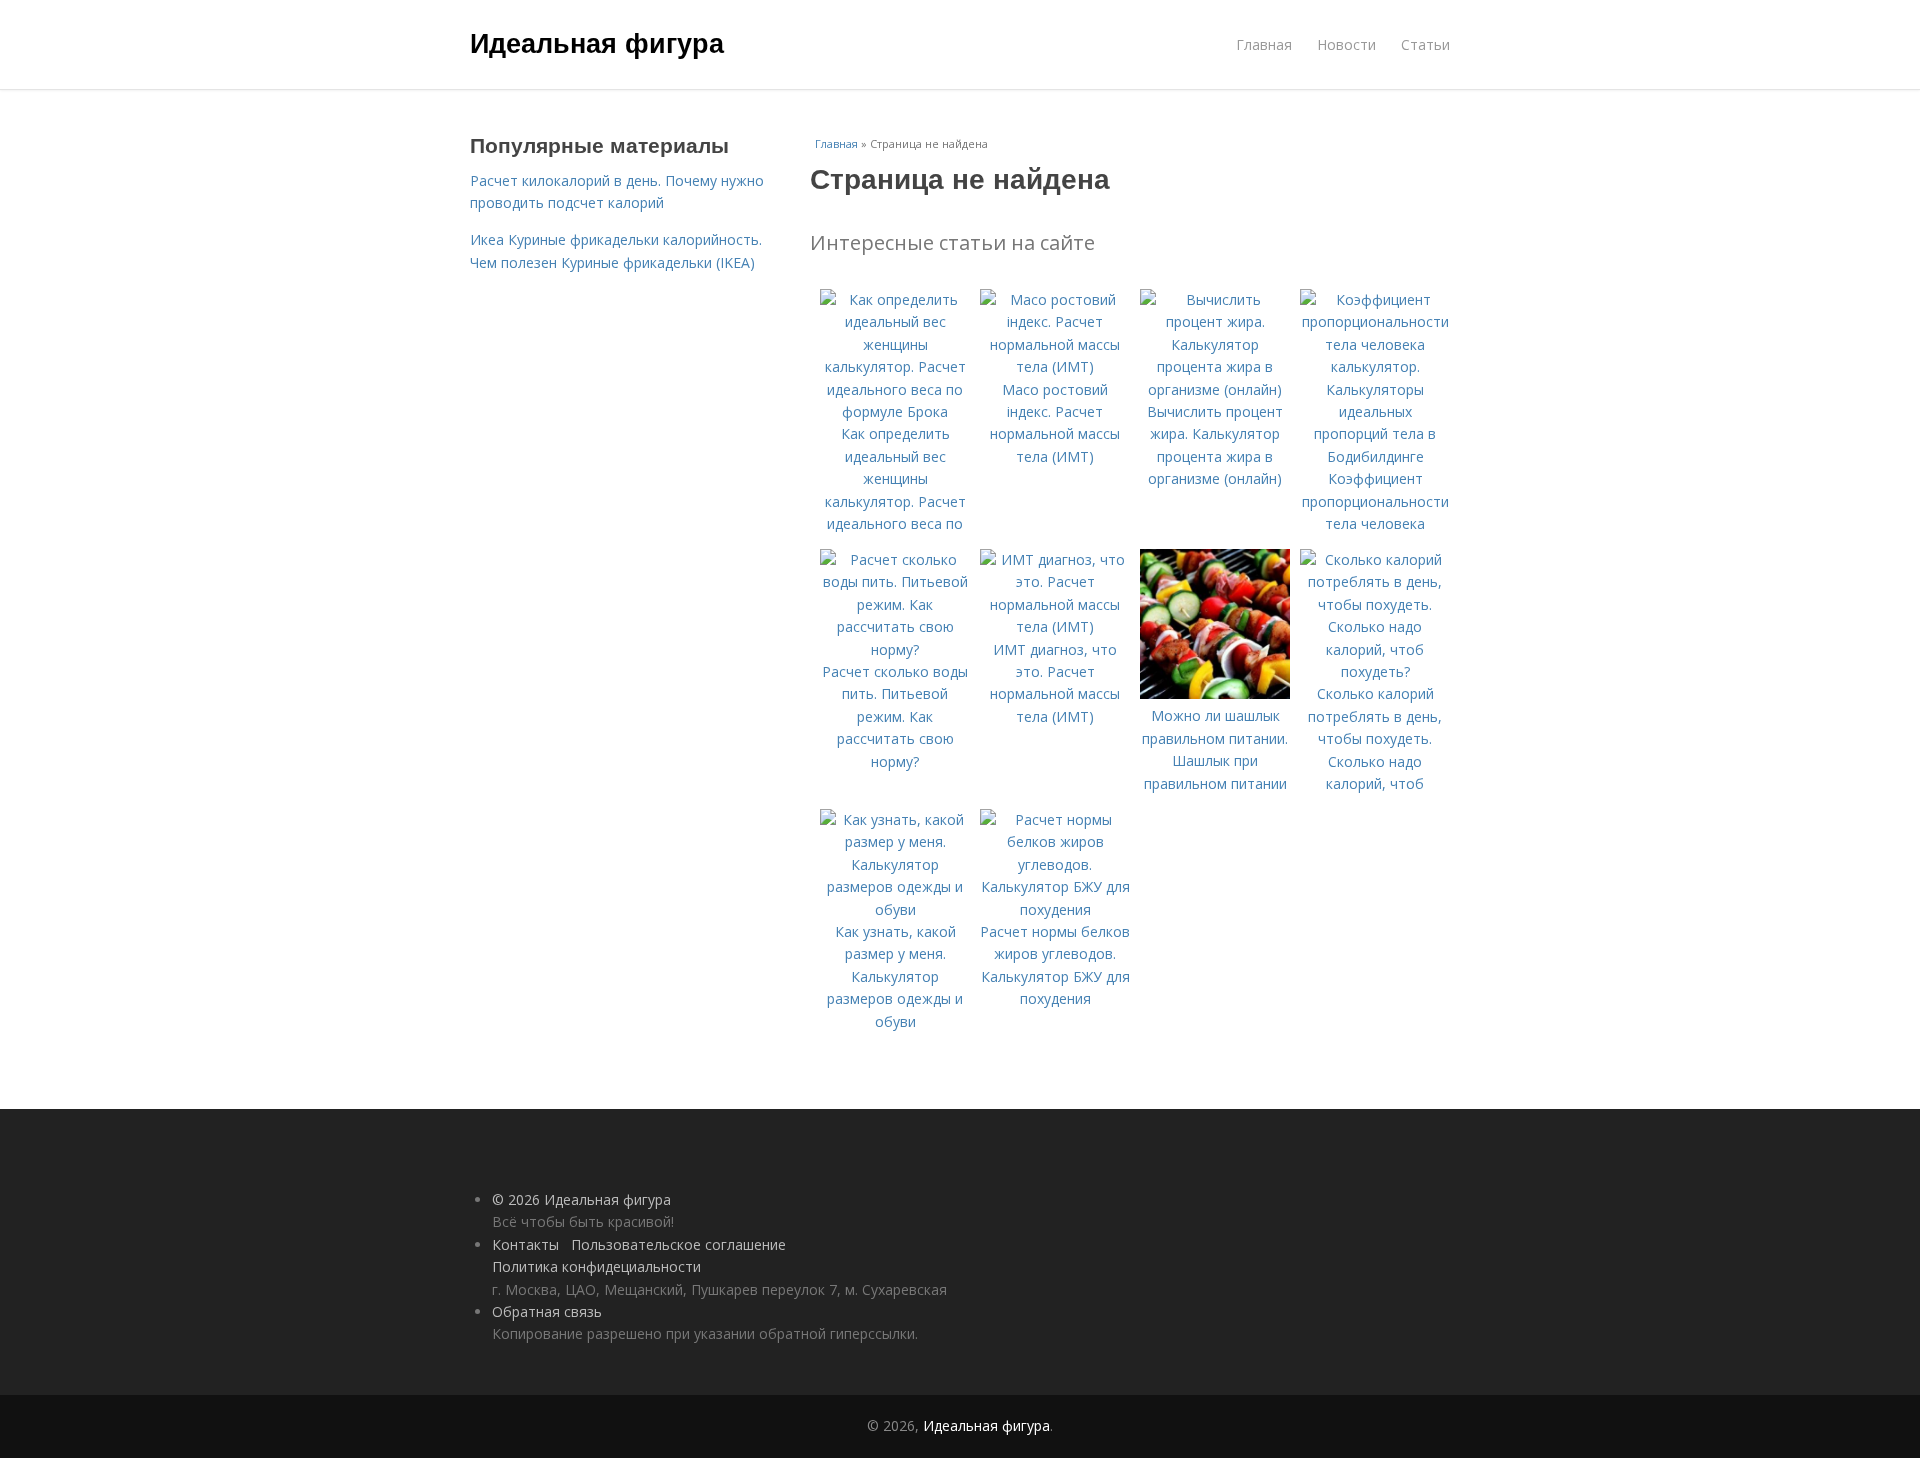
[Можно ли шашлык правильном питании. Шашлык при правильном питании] (1215, 693)
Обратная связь (547, 1311)
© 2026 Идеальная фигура (581, 1199)
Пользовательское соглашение (678, 1244)
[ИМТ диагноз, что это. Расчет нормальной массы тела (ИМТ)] (1055, 626)
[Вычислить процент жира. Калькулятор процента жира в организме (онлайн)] (1215, 389)
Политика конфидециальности (596, 1266)
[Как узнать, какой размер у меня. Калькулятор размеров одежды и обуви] (895, 909)
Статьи (1425, 44)
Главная (1264, 44)
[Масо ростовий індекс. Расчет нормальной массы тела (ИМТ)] (1055, 366)
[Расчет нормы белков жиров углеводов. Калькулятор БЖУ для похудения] (1055, 909)
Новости (1346, 44)
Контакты (525, 1244)
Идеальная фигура (597, 42)
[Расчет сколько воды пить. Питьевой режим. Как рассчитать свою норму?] (895, 649)
